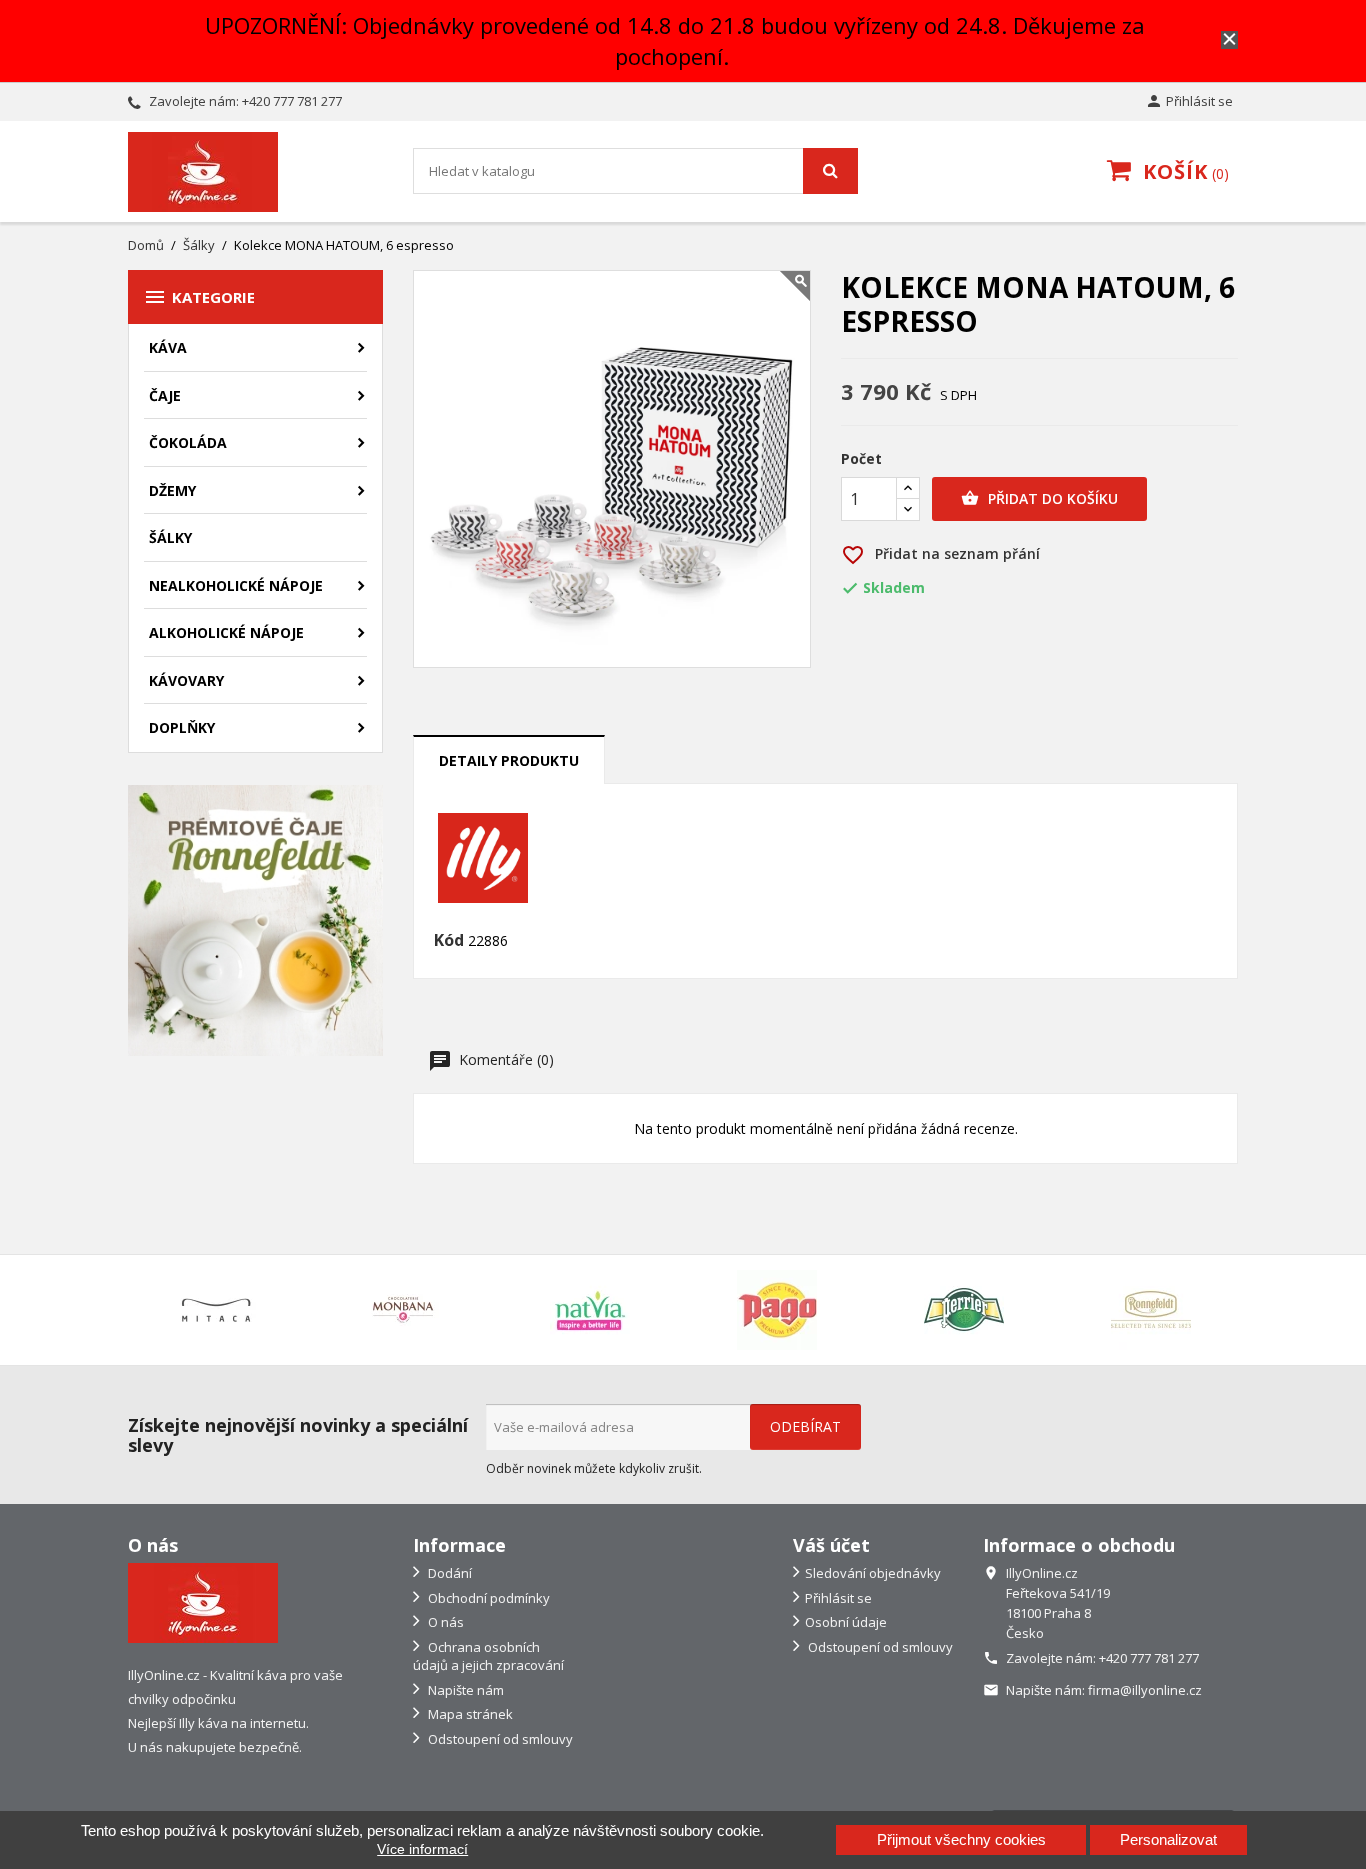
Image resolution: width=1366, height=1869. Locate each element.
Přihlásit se (838, 1598)
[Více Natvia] (589, 1310)
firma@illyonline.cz (1145, 1690)
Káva (168, 347)
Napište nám (464, 1690)
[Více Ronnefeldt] (1150, 1310)
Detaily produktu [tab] (509, 760)
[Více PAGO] (776, 1310)
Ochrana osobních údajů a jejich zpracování (488, 1656)
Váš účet (831, 1545)
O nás (444, 1622)
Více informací (422, 1849)
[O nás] (203, 1601)
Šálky (170, 537)
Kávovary (186, 680)
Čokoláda (188, 442)
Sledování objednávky (873, 1573)
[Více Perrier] (963, 1310)
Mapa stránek (469, 1714)
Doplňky (182, 727)
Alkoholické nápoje (226, 632)
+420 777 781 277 (292, 101)
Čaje (165, 395)
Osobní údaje (846, 1622)
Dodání (448, 1573)
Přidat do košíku (1039, 498)
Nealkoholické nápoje (236, 585)
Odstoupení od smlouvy (499, 1739)
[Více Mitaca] (215, 1310)
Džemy (172, 490)
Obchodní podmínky (487, 1598)
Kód (449, 941)
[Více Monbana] (402, 1310)
